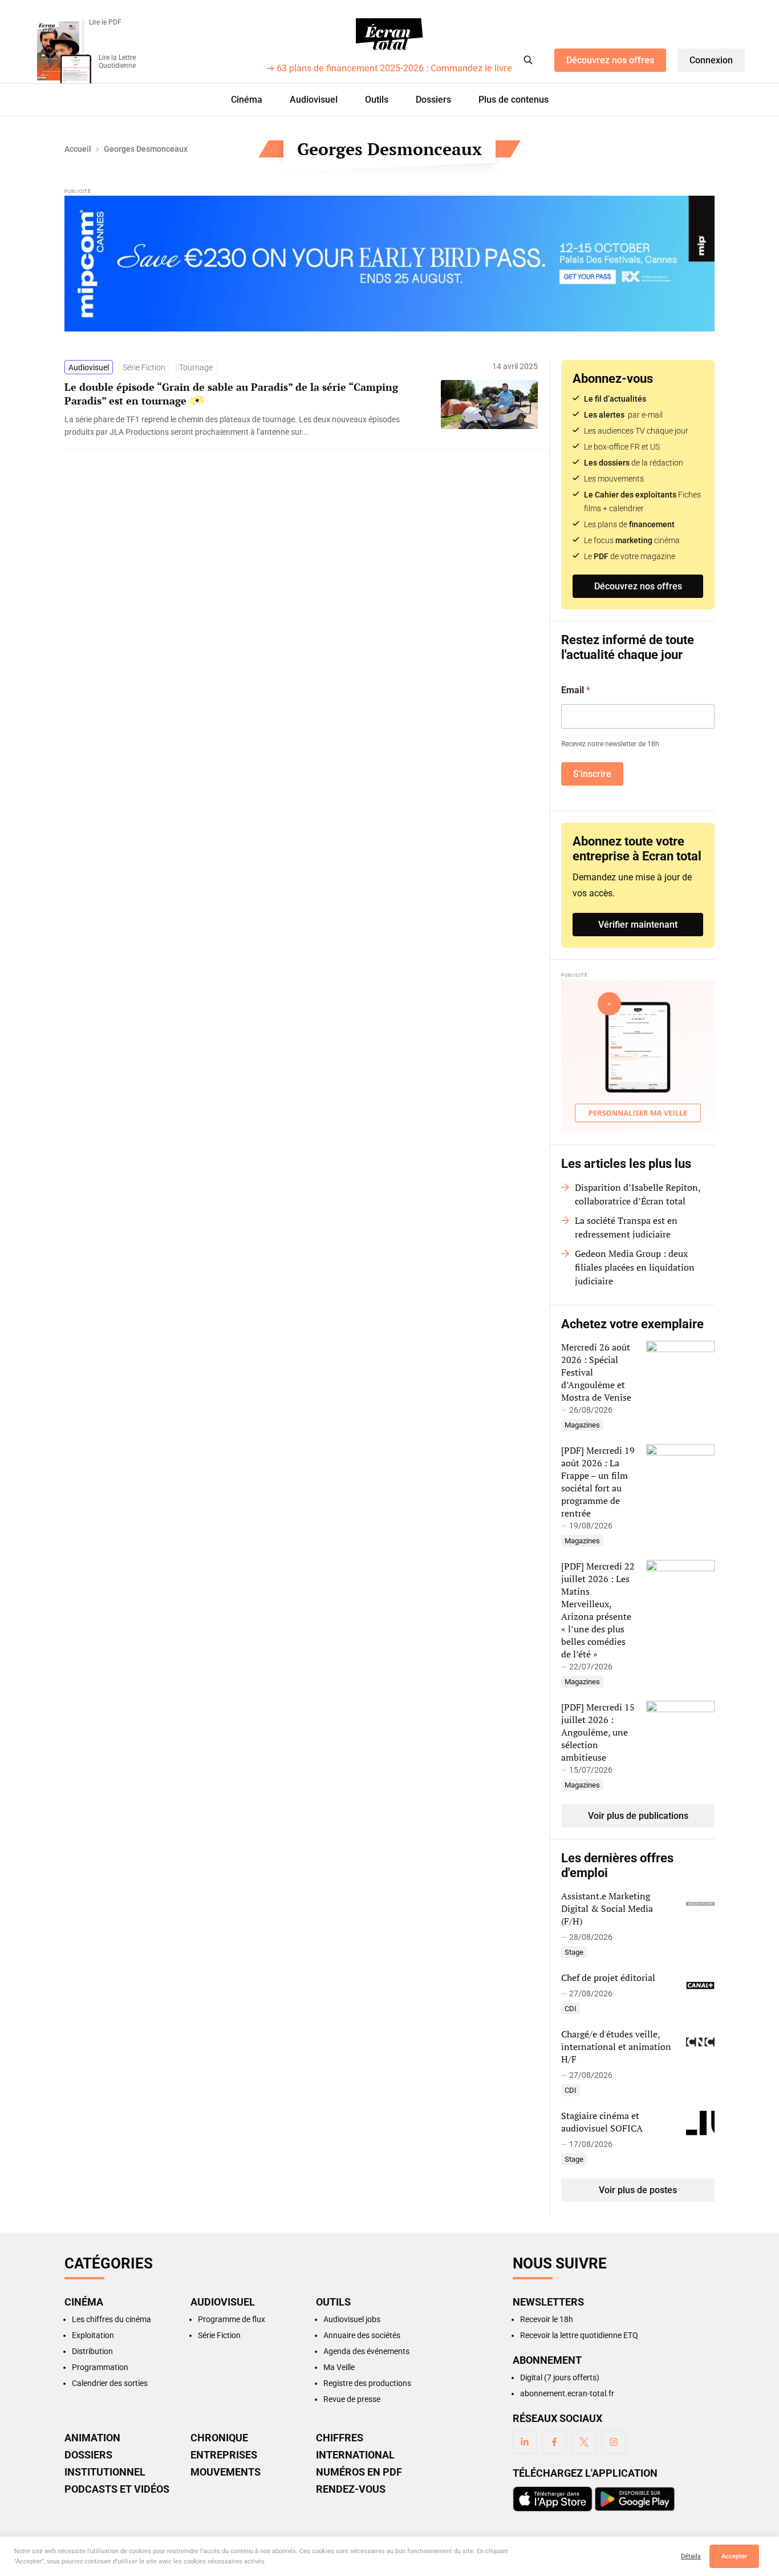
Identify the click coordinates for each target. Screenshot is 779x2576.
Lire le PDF (105, 22)
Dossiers (433, 100)
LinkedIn (525, 2442)
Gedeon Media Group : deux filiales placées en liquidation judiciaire (635, 1267)
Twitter (584, 2442)
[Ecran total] (389, 34)
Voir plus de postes (638, 2190)
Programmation (100, 2367)
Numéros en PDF (359, 2472)
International (355, 2455)
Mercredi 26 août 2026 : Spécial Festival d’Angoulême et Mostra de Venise (596, 1372)
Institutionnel (105, 2472)
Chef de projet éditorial (608, 1978)
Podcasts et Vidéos (117, 2489)
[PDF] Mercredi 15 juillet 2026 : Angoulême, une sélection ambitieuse (598, 1732)
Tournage (196, 367)
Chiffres (340, 2438)
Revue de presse (352, 2399)
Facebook (554, 2442)
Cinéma (247, 100)
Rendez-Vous (351, 2489)
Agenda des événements (366, 2351)
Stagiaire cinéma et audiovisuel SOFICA (602, 2122)
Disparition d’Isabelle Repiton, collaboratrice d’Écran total (638, 1194)
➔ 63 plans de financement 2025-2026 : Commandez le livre (389, 69)
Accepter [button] (734, 2556)
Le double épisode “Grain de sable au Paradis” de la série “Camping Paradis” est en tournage (231, 394)
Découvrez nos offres (610, 60)
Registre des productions (367, 2383)
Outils (377, 100)
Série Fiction (144, 367)
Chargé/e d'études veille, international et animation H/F (616, 2047)
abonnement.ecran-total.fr (567, 2393)
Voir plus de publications (638, 1816)
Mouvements (226, 2472)
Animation (92, 2438)
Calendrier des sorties (110, 2383)
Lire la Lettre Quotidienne (117, 62)
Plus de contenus (514, 100)
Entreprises (224, 2455)
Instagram (614, 2442)
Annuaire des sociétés (362, 2335)
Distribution (92, 2351)
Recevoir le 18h (547, 2319)
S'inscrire (592, 774)
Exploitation (93, 2335)
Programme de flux (232, 2319)
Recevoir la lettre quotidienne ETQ (579, 2335)
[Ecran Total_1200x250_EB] (389, 264)
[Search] (528, 60)
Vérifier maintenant (638, 925)
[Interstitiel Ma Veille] (638, 1056)
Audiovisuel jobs (352, 2319)
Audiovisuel (314, 100)
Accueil (78, 149)
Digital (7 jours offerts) (560, 2377)
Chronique (219, 2438)
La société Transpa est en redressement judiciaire (626, 1227)
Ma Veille (339, 2367)
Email (576, 690)
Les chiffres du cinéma (111, 2319)
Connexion (711, 60)
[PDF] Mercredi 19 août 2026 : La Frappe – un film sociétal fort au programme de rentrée (598, 1482)
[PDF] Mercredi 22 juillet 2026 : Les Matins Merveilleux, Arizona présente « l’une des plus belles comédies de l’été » (598, 1610)
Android (635, 2499)
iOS (553, 2499)
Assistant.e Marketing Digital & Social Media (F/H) (607, 1908)
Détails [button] (691, 2556)
